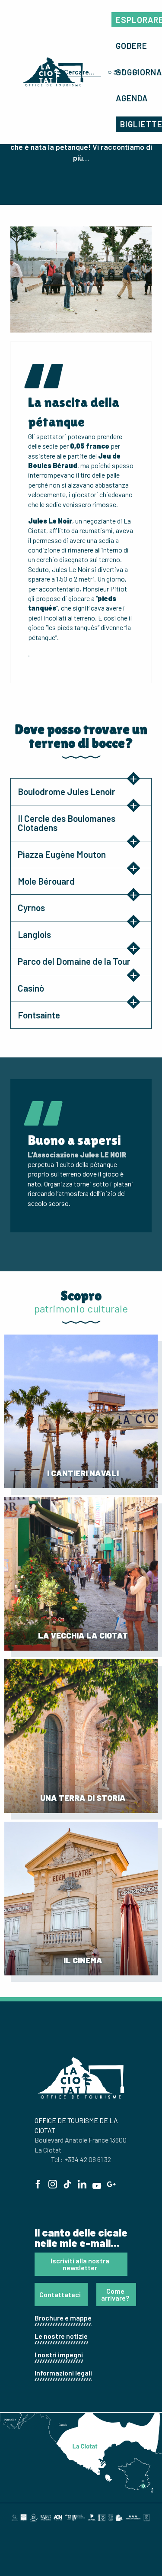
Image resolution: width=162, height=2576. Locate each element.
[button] (132, 46)
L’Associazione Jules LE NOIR (77, 1155)
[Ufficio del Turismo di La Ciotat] (53, 72)
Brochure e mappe (63, 2318)
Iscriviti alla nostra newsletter (80, 2264)
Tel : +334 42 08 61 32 (81, 2159)
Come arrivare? (115, 2294)
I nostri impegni (59, 2355)
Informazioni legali (63, 2373)
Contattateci (60, 2294)
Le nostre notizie (61, 2336)
